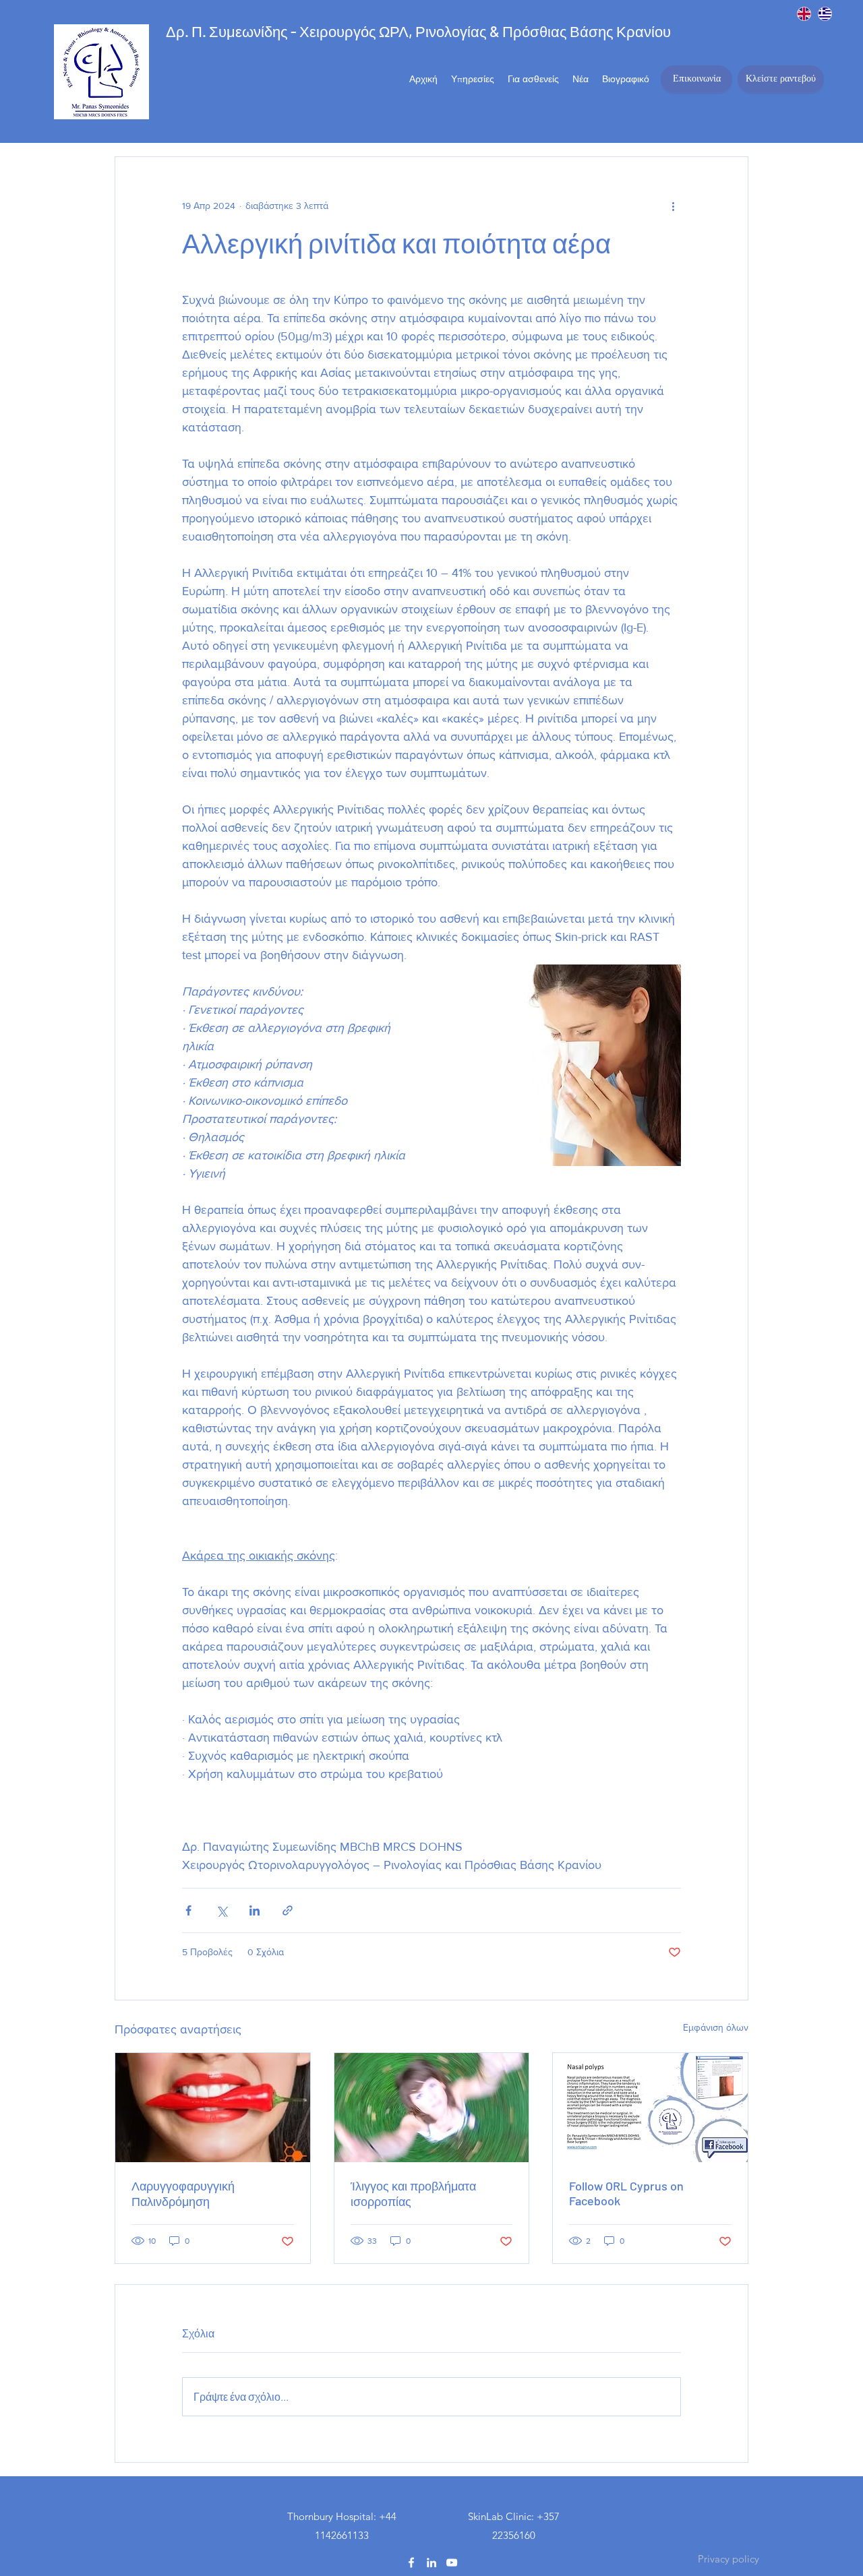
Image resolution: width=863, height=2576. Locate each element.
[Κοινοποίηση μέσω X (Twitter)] (221, 1910)
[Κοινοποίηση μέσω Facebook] (188, 1910)
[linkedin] (431, 2563)
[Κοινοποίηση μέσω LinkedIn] (255, 1910)
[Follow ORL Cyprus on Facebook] (650, 2108)
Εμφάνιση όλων (716, 2027)
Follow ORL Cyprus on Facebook (626, 2193)
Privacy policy (728, 2559)
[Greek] (825, 13)
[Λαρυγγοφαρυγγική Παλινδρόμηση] (213, 2108)
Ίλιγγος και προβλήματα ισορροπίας (413, 2194)
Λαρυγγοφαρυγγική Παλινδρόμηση (183, 2194)
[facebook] (411, 2563)
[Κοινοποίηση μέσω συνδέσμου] (288, 1910)
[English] (804, 13)
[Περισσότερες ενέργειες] (673, 206)
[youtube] (452, 2563)
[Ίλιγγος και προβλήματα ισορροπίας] (432, 2108)
